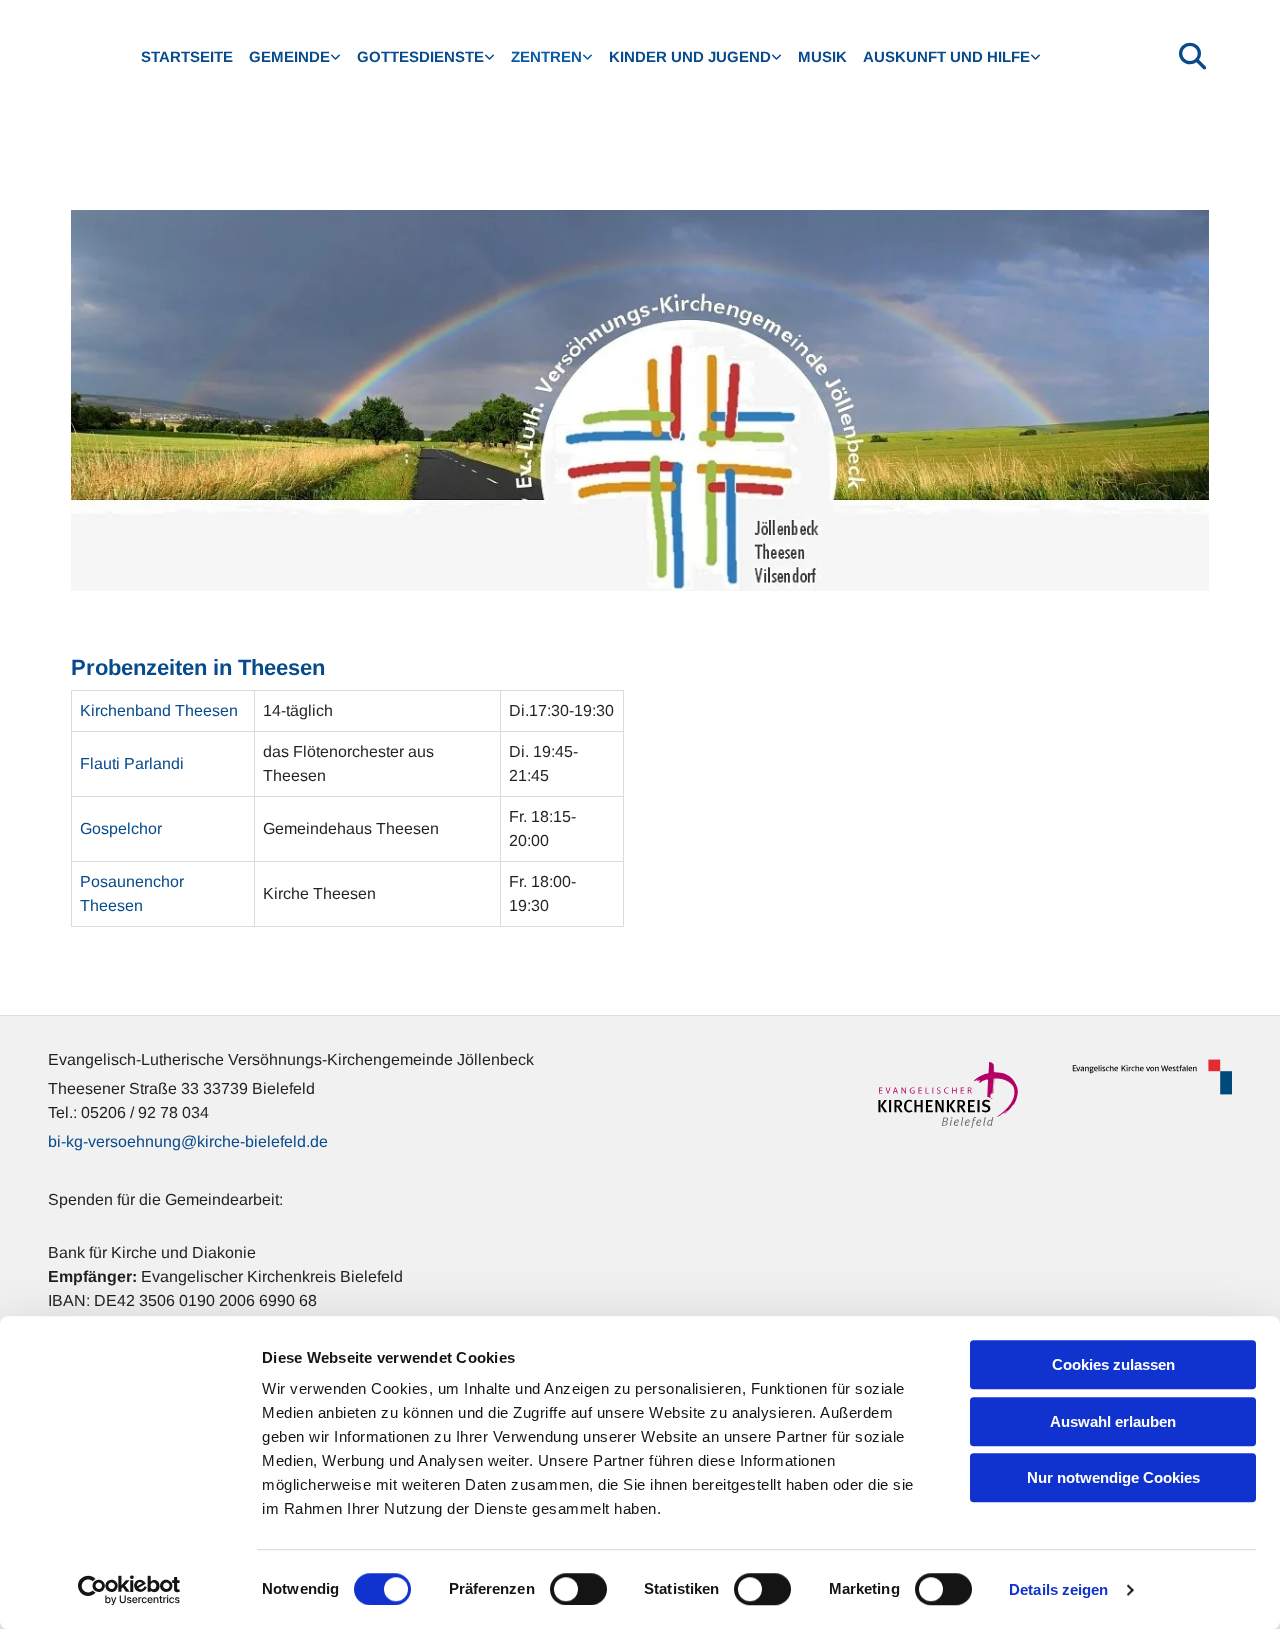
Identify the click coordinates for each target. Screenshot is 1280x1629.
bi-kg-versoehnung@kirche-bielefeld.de (188, 1141)
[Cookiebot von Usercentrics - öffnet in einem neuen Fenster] (129, 1590)
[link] (295, 57)
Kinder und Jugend (690, 56)
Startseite (187, 56)
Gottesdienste (420, 56)
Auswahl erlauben (1113, 1421)
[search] (1193, 55)
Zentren (546, 56)
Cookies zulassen (1113, 1364)
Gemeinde (289, 56)
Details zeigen (1058, 1589)
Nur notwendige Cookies (1113, 1477)
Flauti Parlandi (132, 763)
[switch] (578, 1589)
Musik (822, 56)
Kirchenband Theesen (159, 710)
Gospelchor (121, 828)
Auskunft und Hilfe (946, 56)
